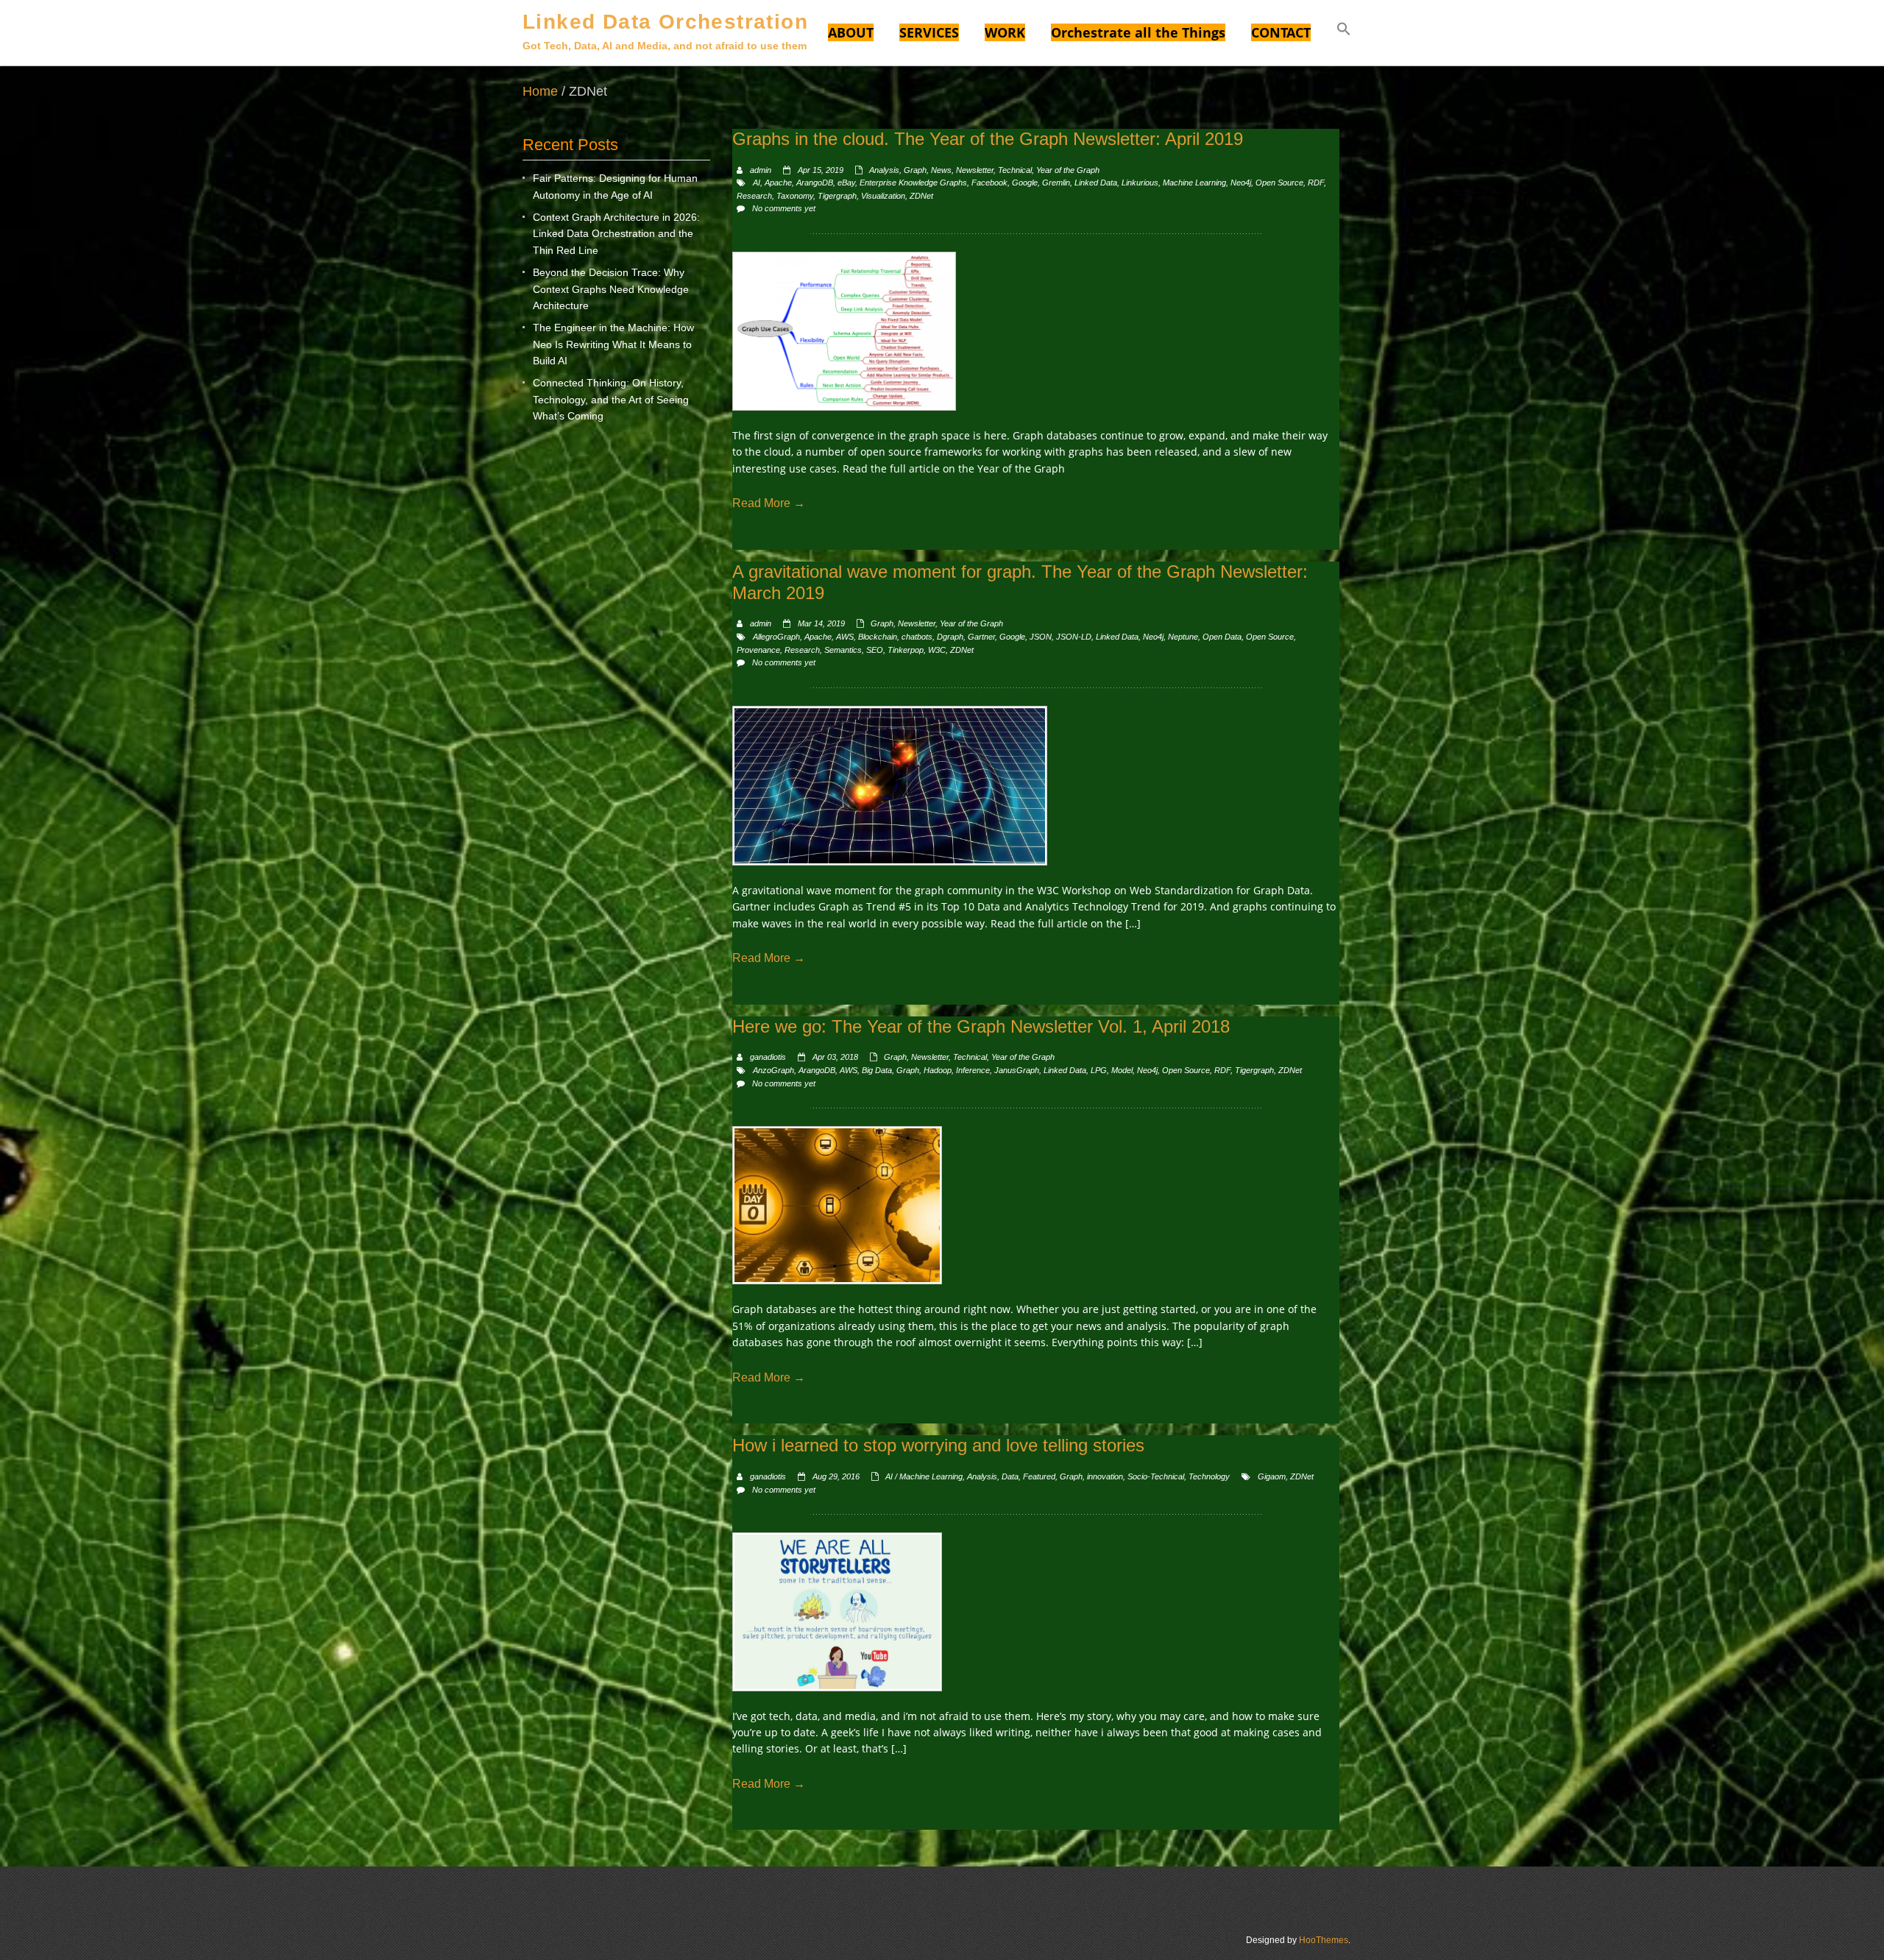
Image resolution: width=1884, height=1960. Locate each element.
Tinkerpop (906, 650)
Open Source (1279, 183)
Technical (1015, 170)
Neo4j (1241, 183)
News (941, 170)
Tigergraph (837, 196)
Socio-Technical (1156, 1476)
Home (540, 91)
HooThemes (1324, 1940)
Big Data (877, 1070)
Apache (778, 183)
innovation (1105, 1476)
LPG (1099, 1070)
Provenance (758, 650)
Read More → (769, 503)
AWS (845, 637)
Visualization (883, 196)
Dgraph (950, 637)
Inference (973, 1070)
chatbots (917, 637)
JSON (1041, 637)
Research (754, 196)
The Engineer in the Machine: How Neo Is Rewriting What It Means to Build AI (613, 344)
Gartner (981, 637)
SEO (875, 650)
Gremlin (1056, 183)
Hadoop (938, 1070)
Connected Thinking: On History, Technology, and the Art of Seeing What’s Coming (611, 399)
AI (757, 183)
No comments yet (784, 208)
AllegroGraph (776, 637)
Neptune (1183, 637)
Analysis (884, 170)
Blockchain (878, 637)
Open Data (1222, 637)
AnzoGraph (773, 1070)
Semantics (843, 650)
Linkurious (1140, 183)
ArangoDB (815, 183)
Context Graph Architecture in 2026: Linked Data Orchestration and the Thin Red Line (616, 234)
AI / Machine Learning (924, 1476)
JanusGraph (1017, 1070)
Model (1122, 1070)
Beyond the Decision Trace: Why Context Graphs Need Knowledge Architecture (611, 289)
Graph (915, 170)
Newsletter (975, 170)
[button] (1344, 31)
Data (1010, 1476)
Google (1025, 183)
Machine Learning (1194, 183)
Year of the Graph (1068, 170)
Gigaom (1272, 1476)
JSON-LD (1074, 637)
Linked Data (1096, 183)
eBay (846, 183)
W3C (937, 650)
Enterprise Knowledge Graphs (913, 183)
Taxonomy (795, 196)
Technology (1209, 1476)
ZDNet (921, 196)
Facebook (989, 183)
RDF (1316, 183)
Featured (1039, 1476)
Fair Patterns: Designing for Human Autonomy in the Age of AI (615, 186)
